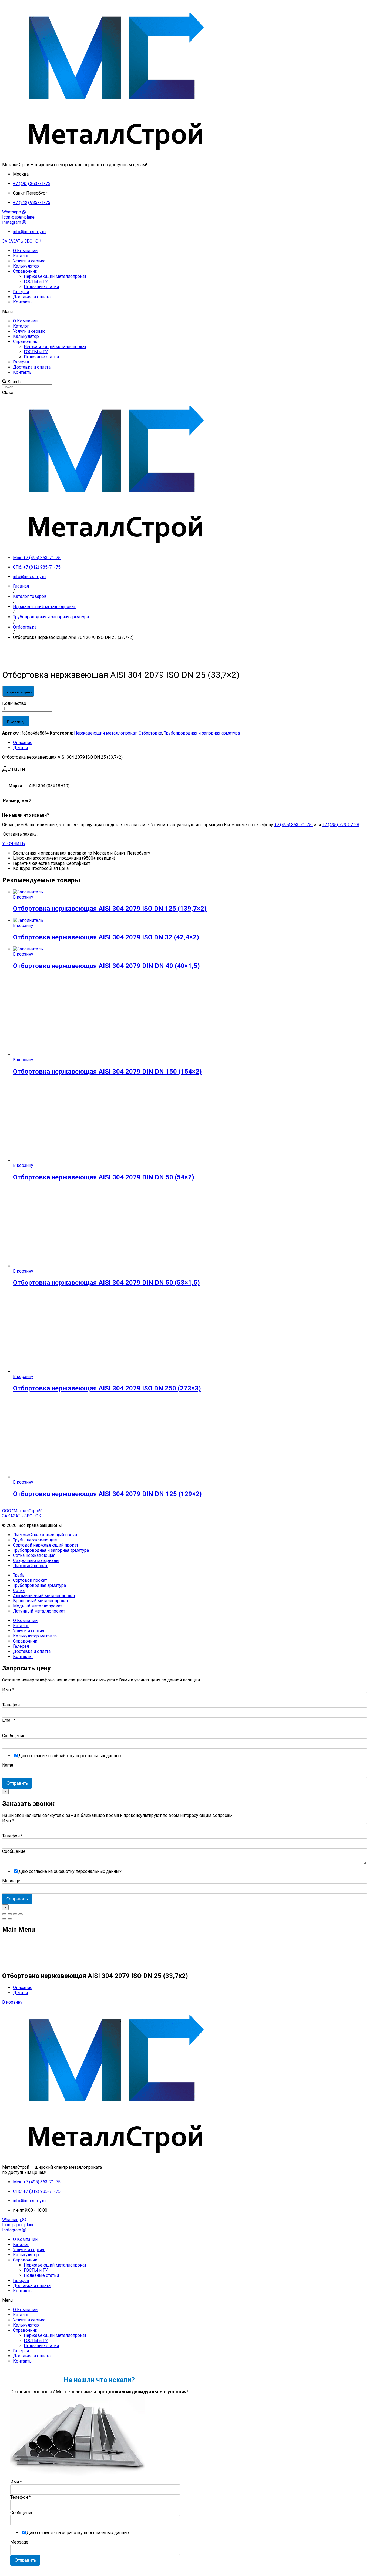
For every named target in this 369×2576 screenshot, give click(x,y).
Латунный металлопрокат (39, 1611)
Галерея (21, 292)
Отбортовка (150, 733)
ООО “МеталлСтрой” (22, 1511)
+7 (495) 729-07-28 (341, 825)
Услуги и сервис (29, 261)
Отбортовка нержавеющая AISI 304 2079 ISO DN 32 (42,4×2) (106, 937)
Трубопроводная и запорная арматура (202, 733)
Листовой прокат (30, 1566)
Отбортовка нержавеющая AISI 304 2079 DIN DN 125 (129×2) (107, 1494)
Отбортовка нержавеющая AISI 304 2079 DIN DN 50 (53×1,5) (106, 1283)
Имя (8, 1689)
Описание (23, 743)
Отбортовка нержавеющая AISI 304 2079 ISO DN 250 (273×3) (107, 1388)
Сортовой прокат (30, 1580)
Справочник (25, 271)
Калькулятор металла (35, 1636)
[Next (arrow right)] (10, 1919)
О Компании (25, 251)
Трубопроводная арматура (39, 1585)
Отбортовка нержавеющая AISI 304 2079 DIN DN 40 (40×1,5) (106, 966)
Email (9, 1720)
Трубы (19, 1575)
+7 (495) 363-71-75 (293, 825)
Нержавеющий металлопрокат (55, 276)
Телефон (11, 1705)
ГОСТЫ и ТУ (36, 281)
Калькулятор (26, 266)
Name (8, 1765)
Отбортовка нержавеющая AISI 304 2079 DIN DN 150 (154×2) (107, 1072)
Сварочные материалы (36, 1561)
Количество (14, 703)
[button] (22, 241)
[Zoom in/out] (21, 1914)
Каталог (21, 256)
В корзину (16, 722)
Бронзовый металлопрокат (41, 1601)
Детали (20, 748)
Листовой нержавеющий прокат (46, 1535)
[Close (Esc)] (4, 1914)
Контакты (23, 302)
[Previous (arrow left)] (4, 1919)
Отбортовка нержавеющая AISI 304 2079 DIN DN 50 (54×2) (104, 1177)
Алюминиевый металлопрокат (44, 1596)
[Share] (10, 1914)
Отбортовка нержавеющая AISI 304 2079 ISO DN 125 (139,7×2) (110, 909)
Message (11, 1881)
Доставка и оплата (32, 297)
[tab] (190, 743)
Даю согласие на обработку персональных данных (70, 1756)
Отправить (17, 1783)
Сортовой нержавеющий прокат (46, 1545)
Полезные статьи (41, 287)
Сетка (19, 1591)
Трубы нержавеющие (35, 1540)
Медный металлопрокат (38, 1606)
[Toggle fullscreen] (15, 1914)
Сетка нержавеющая (34, 1555)
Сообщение (14, 1736)
